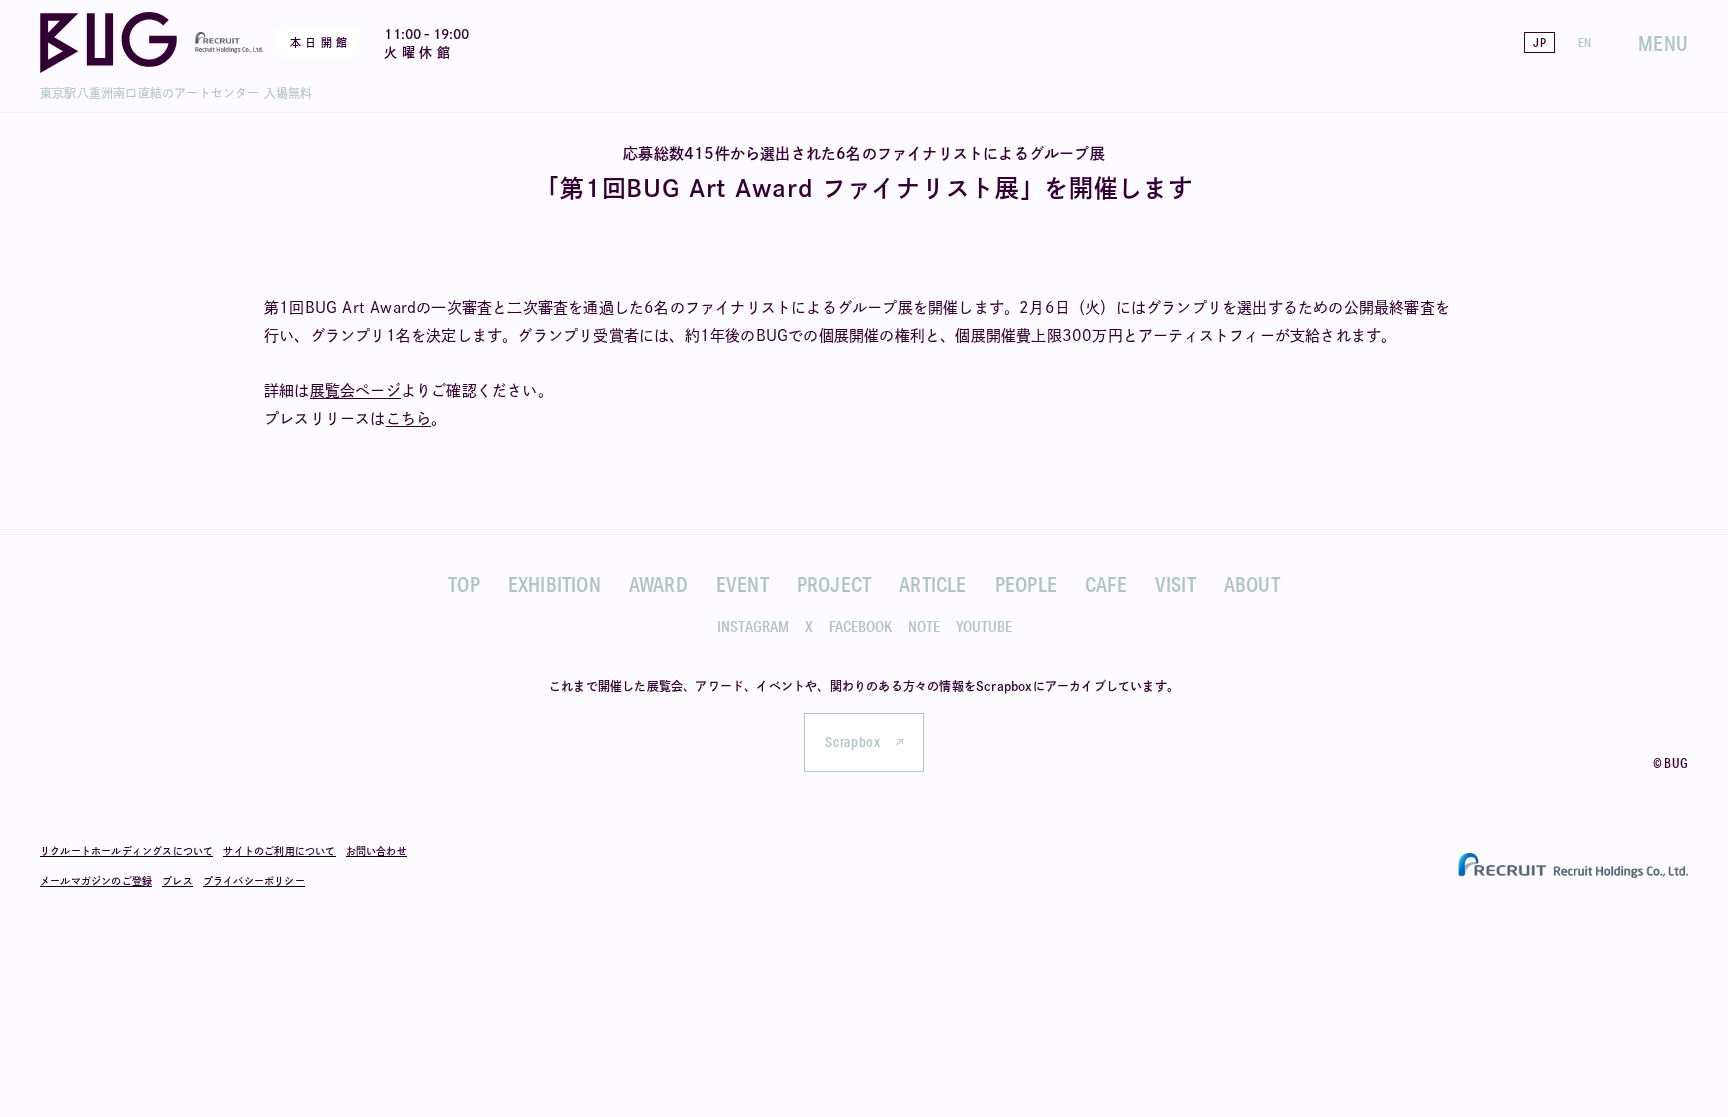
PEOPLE (1026, 584)
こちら (409, 418)
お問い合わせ (376, 851)
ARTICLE (932, 584)
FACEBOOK (860, 626)
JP (1539, 42)
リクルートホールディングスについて (126, 851)
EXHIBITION (554, 584)
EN (1584, 42)
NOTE (924, 626)
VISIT (1175, 584)
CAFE (1106, 584)
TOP (464, 584)
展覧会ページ (355, 390)
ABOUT (1252, 584)
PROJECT (834, 584)
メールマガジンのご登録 (96, 881)
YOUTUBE (984, 626)
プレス (177, 881)
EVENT (742, 584)
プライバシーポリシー (254, 881)
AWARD (658, 584)
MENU (1663, 43)
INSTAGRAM (753, 626)
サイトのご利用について (279, 851)
